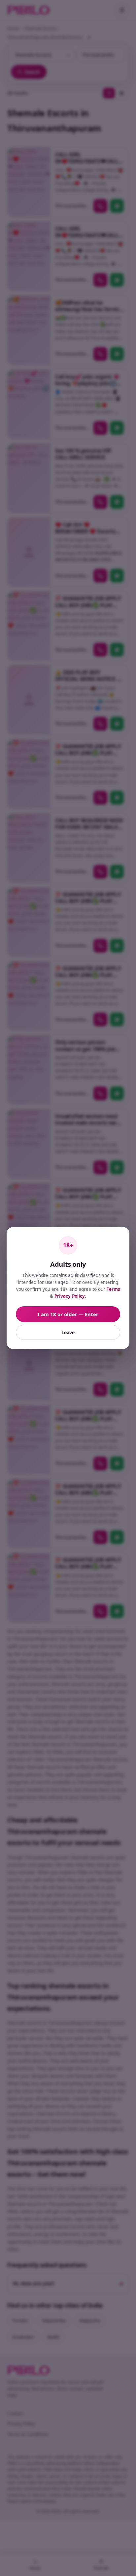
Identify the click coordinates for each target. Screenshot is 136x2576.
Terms (113, 1289)
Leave (68, 1332)
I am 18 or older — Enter (68, 1314)
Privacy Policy (70, 1296)
